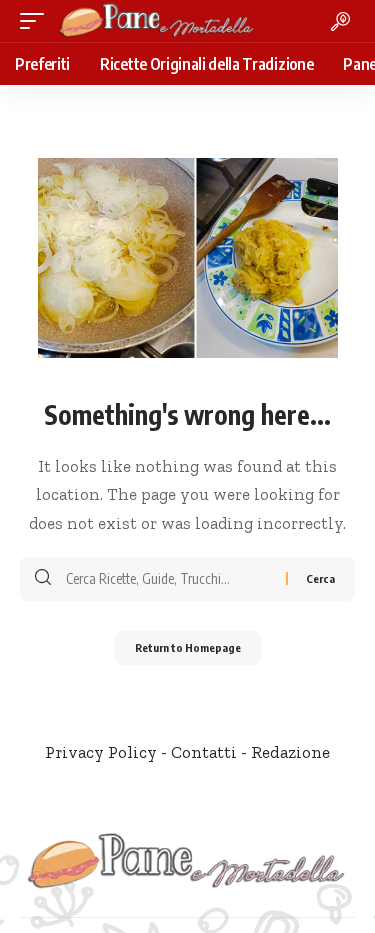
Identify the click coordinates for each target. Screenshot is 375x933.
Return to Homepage (188, 647)
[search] (340, 21)
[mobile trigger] (37, 21)
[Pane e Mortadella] (157, 21)
